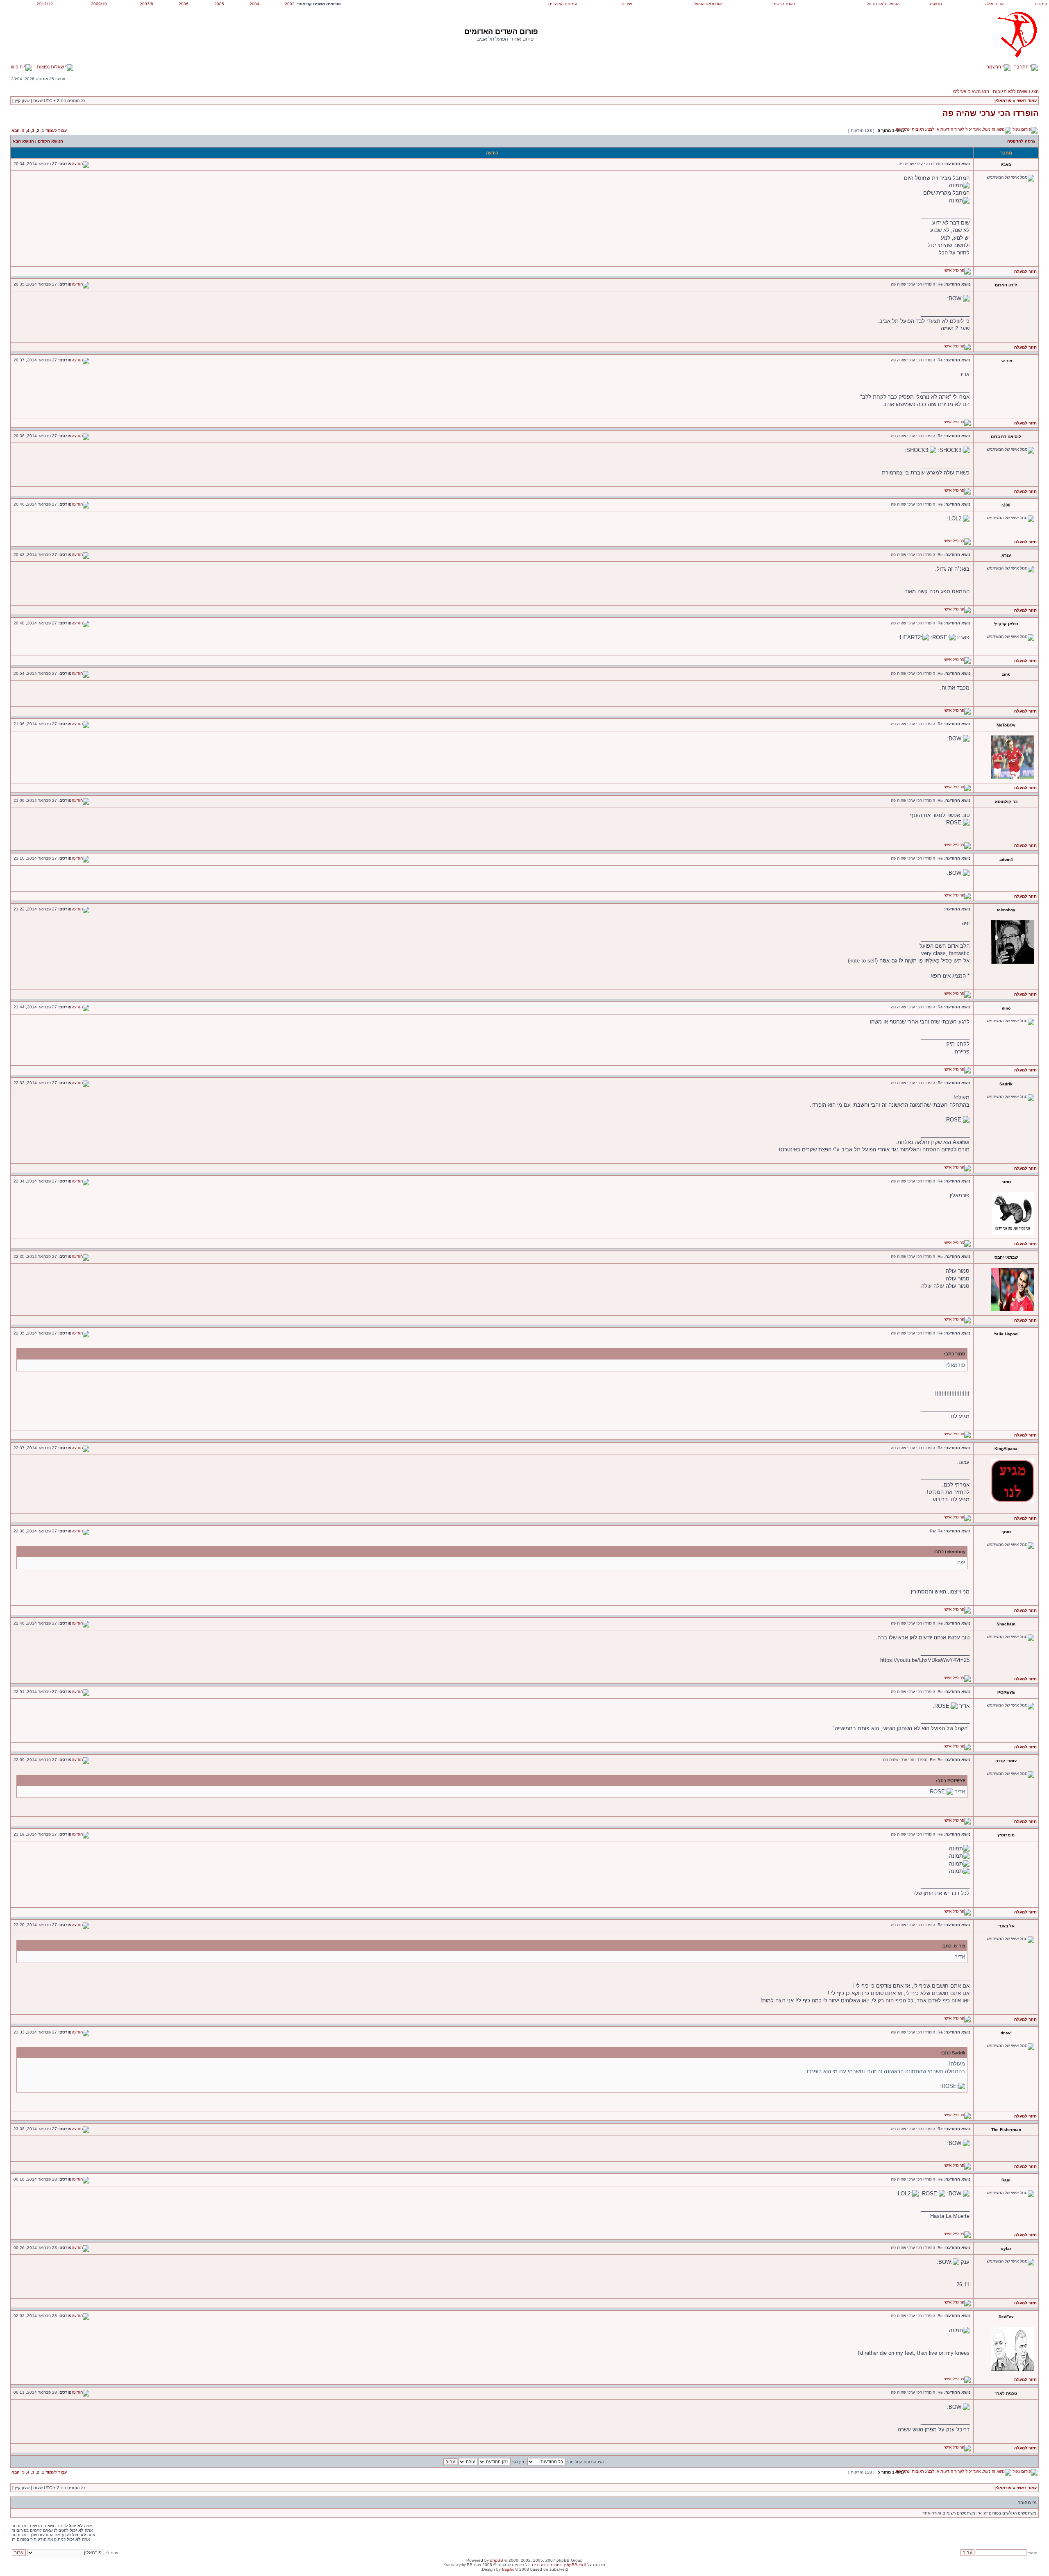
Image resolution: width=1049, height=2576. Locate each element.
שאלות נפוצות (51, 67)
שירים (627, 4)
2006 (184, 4)
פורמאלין (1003, 101)
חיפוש (17, 67)
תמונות (1041, 4)
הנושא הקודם (50, 141)
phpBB (497, 2560)
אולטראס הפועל (708, 4)
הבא (16, 131)
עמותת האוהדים (563, 4)
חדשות (936, 4)
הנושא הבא (23, 141)
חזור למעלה (1025, 271)
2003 (290, 4)
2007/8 (146, 4)
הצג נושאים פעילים (971, 91)
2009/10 (99, 4)
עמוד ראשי (1027, 101)
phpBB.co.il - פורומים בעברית (559, 2565)
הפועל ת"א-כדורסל (883, 4)
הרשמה (994, 67)
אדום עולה (994, 4)
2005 (219, 4)
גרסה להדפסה (1021, 141)
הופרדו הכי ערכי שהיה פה (991, 113)
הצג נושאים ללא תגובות (1016, 91)
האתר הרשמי (784, 4)
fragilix (508, 2569)
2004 (254, 4)
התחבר (1022, 67)
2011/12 (45, 4)
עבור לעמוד (56, 131)
